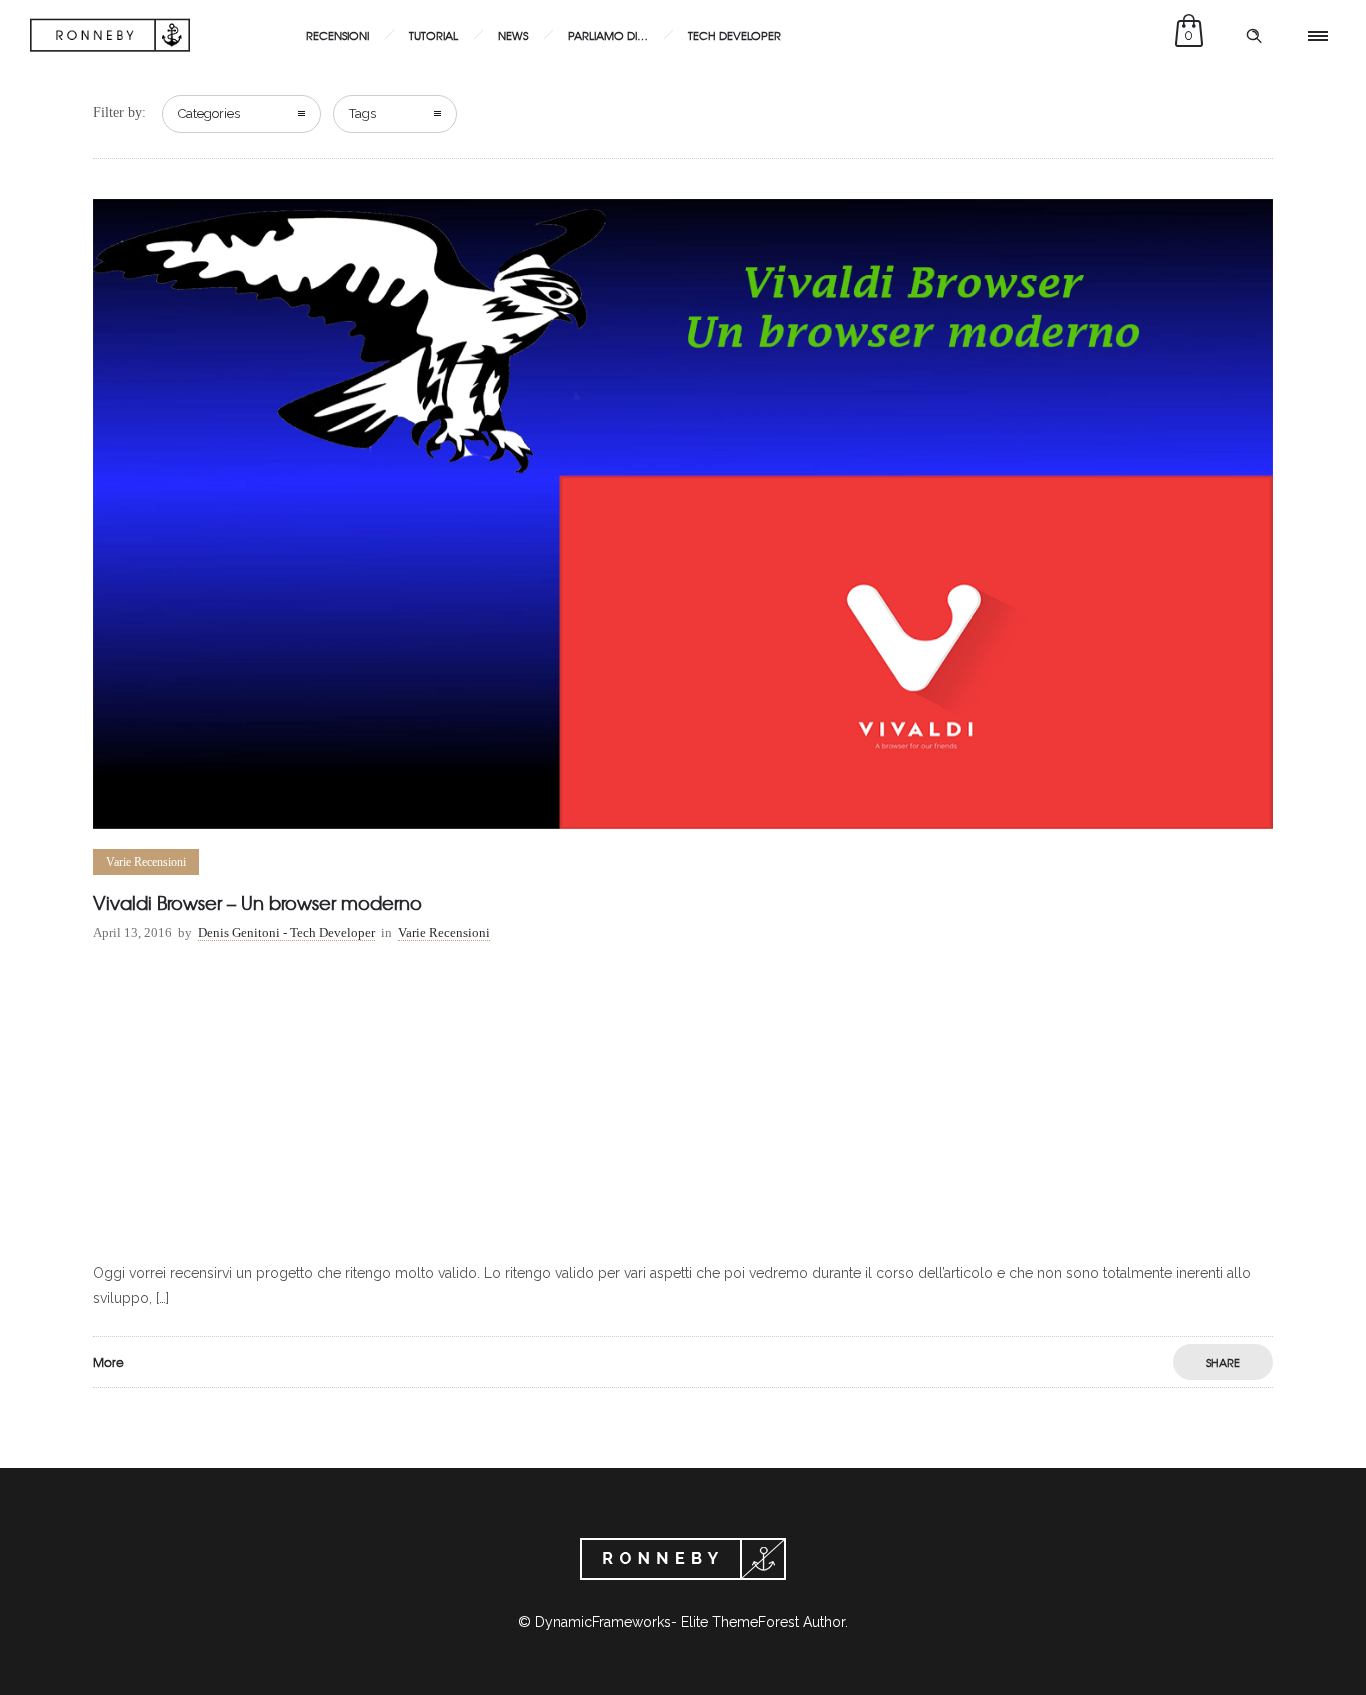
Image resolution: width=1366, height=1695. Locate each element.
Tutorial (433, 35)
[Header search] (1254, 36)
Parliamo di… (608, 35)
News (513, 35)
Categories (209, 113)
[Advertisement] (683, 1106)
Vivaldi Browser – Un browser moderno (257, 902)
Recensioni (337, 35)
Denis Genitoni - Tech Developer (286, 932)
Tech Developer (734, 35)
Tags (362, 113)
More (108, 1362)
